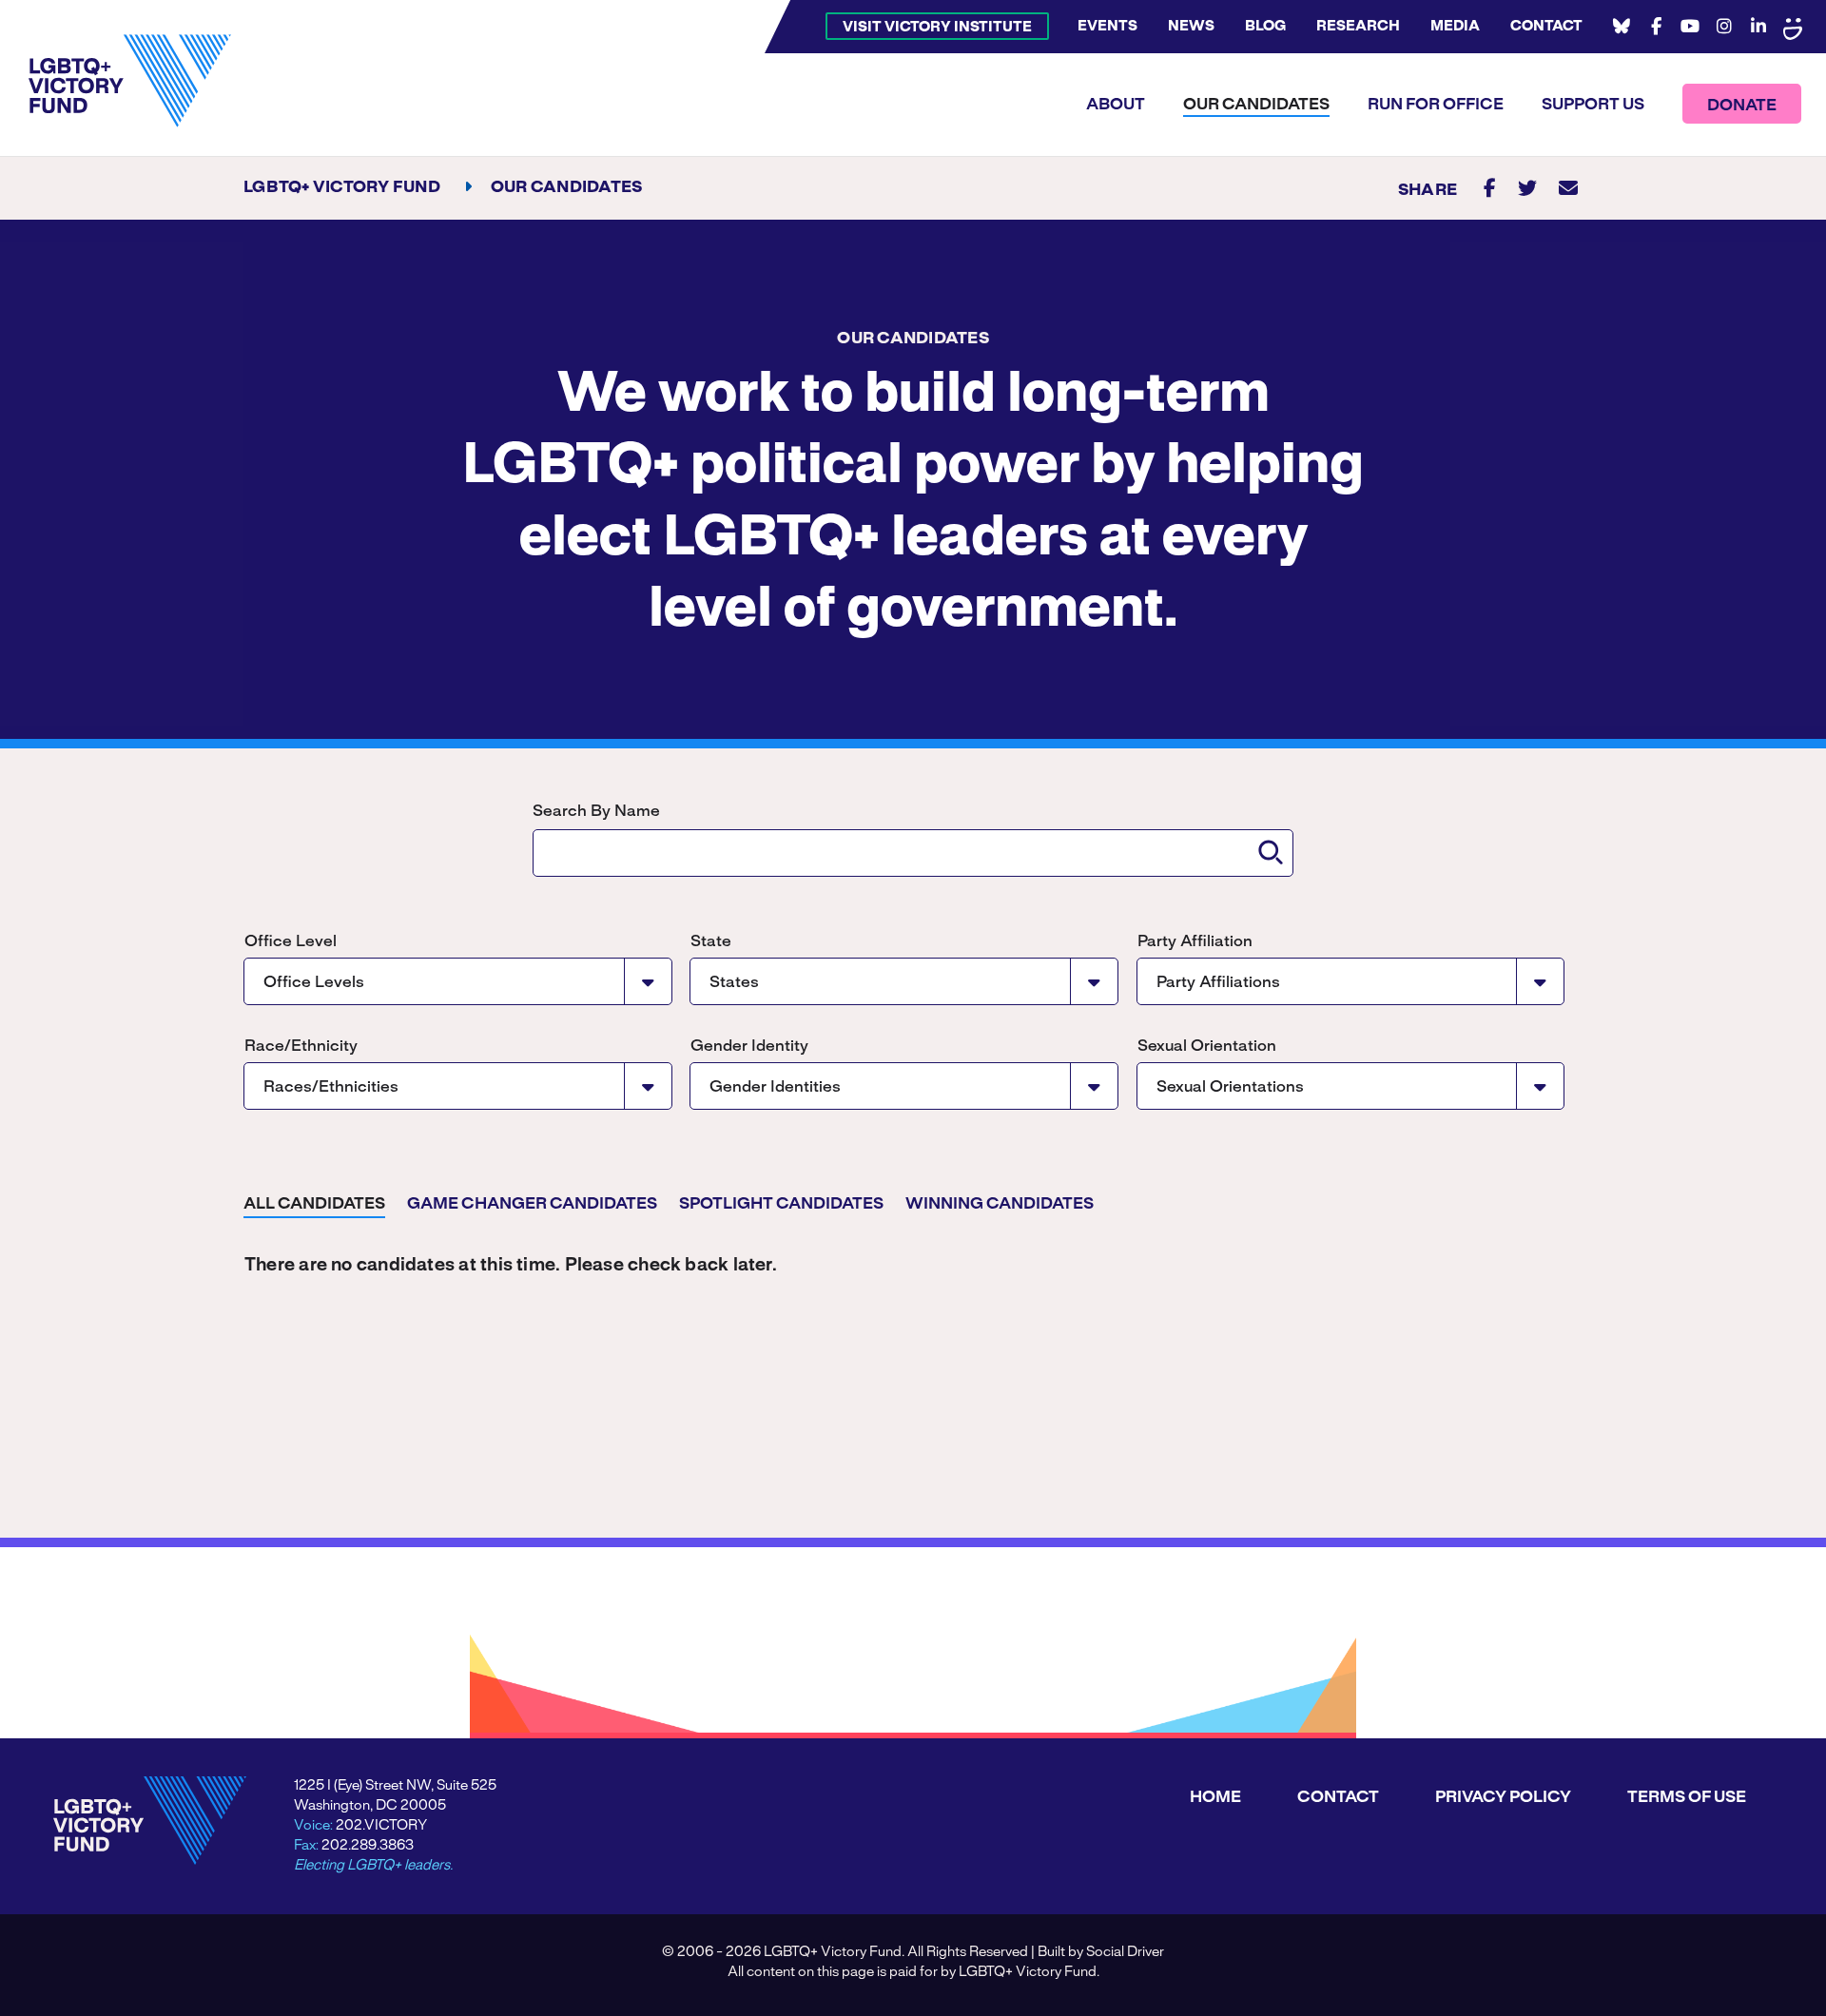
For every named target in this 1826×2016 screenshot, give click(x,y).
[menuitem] (937, 26)
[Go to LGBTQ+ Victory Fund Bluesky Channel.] (1622, 27)
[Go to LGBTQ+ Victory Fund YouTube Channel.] (1690, 27)
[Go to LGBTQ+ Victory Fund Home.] (130, 81)
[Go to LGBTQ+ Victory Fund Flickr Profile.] (1793, 27)
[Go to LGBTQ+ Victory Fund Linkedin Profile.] (1758, 27)
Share (1428, 190)
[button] (1271, 852)
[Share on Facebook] (1490, 188)
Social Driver (1125, 1952)
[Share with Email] (1568, 188)
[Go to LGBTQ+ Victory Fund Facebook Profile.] (1656, 27)
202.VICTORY (381, 1826)
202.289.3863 (368, 1846)
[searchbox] (913, 853)
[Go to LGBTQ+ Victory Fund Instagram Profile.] (1724, 27)
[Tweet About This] (1527, 188)
